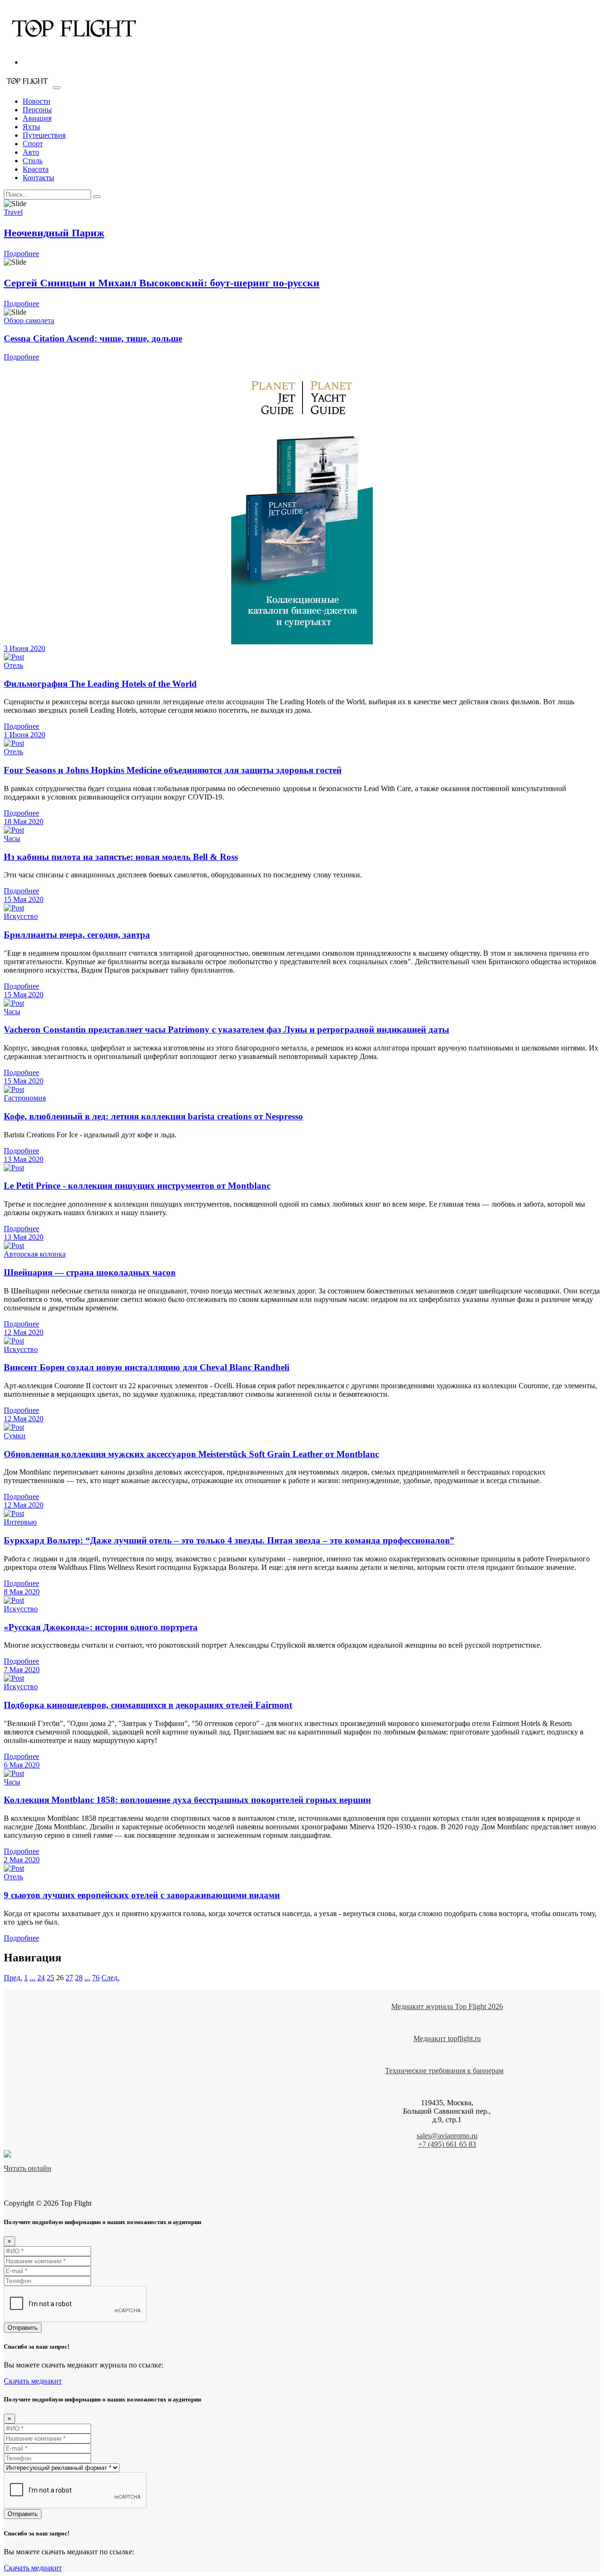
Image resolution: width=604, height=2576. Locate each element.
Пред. (13, 1978)
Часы (12, 838)
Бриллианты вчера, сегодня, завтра (77, 935)
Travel (13, 212)
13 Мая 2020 (24, 1159)
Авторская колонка (35, 1254)
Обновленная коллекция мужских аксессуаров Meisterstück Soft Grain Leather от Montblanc (191, 1454)
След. (110, 1978)
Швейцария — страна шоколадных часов (90, 1272)
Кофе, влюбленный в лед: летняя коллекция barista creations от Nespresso (153, 1116)
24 (41, 1978)
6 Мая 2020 (22, 1765)
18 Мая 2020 (24, 821)
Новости (37, 101)
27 (69, 1978)
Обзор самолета (29, 321)
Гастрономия (25, 1098)
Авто (31, 152)
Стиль (33, 161)
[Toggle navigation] (57, 88)
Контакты (38, 178)
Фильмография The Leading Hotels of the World (100, 684)
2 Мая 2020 (22, 1860)
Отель (13, 665)
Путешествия (44, 135)
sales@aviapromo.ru (447, 2136)
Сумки (15, 1436)
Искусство (21, 916)
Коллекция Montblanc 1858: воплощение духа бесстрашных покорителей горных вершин (187, 1800)
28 (79, 1978)
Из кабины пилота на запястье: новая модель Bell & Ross (121, 857)
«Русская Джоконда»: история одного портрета (101, 1627)
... (33, 1978)
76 (96, 1978)
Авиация (37, 118)
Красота (36, 169)
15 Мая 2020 (24, 899)
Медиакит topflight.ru (447, 2038)
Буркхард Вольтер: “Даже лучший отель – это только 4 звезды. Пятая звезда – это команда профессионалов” (229, 1540)
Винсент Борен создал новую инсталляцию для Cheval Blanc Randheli (147, 1367)
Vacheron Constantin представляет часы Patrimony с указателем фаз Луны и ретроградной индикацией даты (226, 1030)
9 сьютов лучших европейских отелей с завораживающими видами (142, 1895)
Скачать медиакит (33, 2381)
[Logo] (75, 46)
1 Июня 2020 (25, 735)
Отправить (23, 2328)
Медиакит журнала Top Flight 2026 (447, 2006)
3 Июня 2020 (25, 648)
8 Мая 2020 (22, 1592)
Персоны (37, 110)
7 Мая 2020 (22, 1670)
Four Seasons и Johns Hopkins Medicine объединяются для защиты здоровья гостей (173, 770)
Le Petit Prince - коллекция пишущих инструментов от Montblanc (137, 1186)
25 (50, 1978)
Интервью (20, 1522)
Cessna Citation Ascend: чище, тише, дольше (93, 338)
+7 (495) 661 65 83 (447, 2144)
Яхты (31, 127)
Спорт (33, 144)
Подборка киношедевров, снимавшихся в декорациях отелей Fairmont (148, 1705)
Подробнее (21, 254)
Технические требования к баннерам (444, 2071)
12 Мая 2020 (24, 1332)
